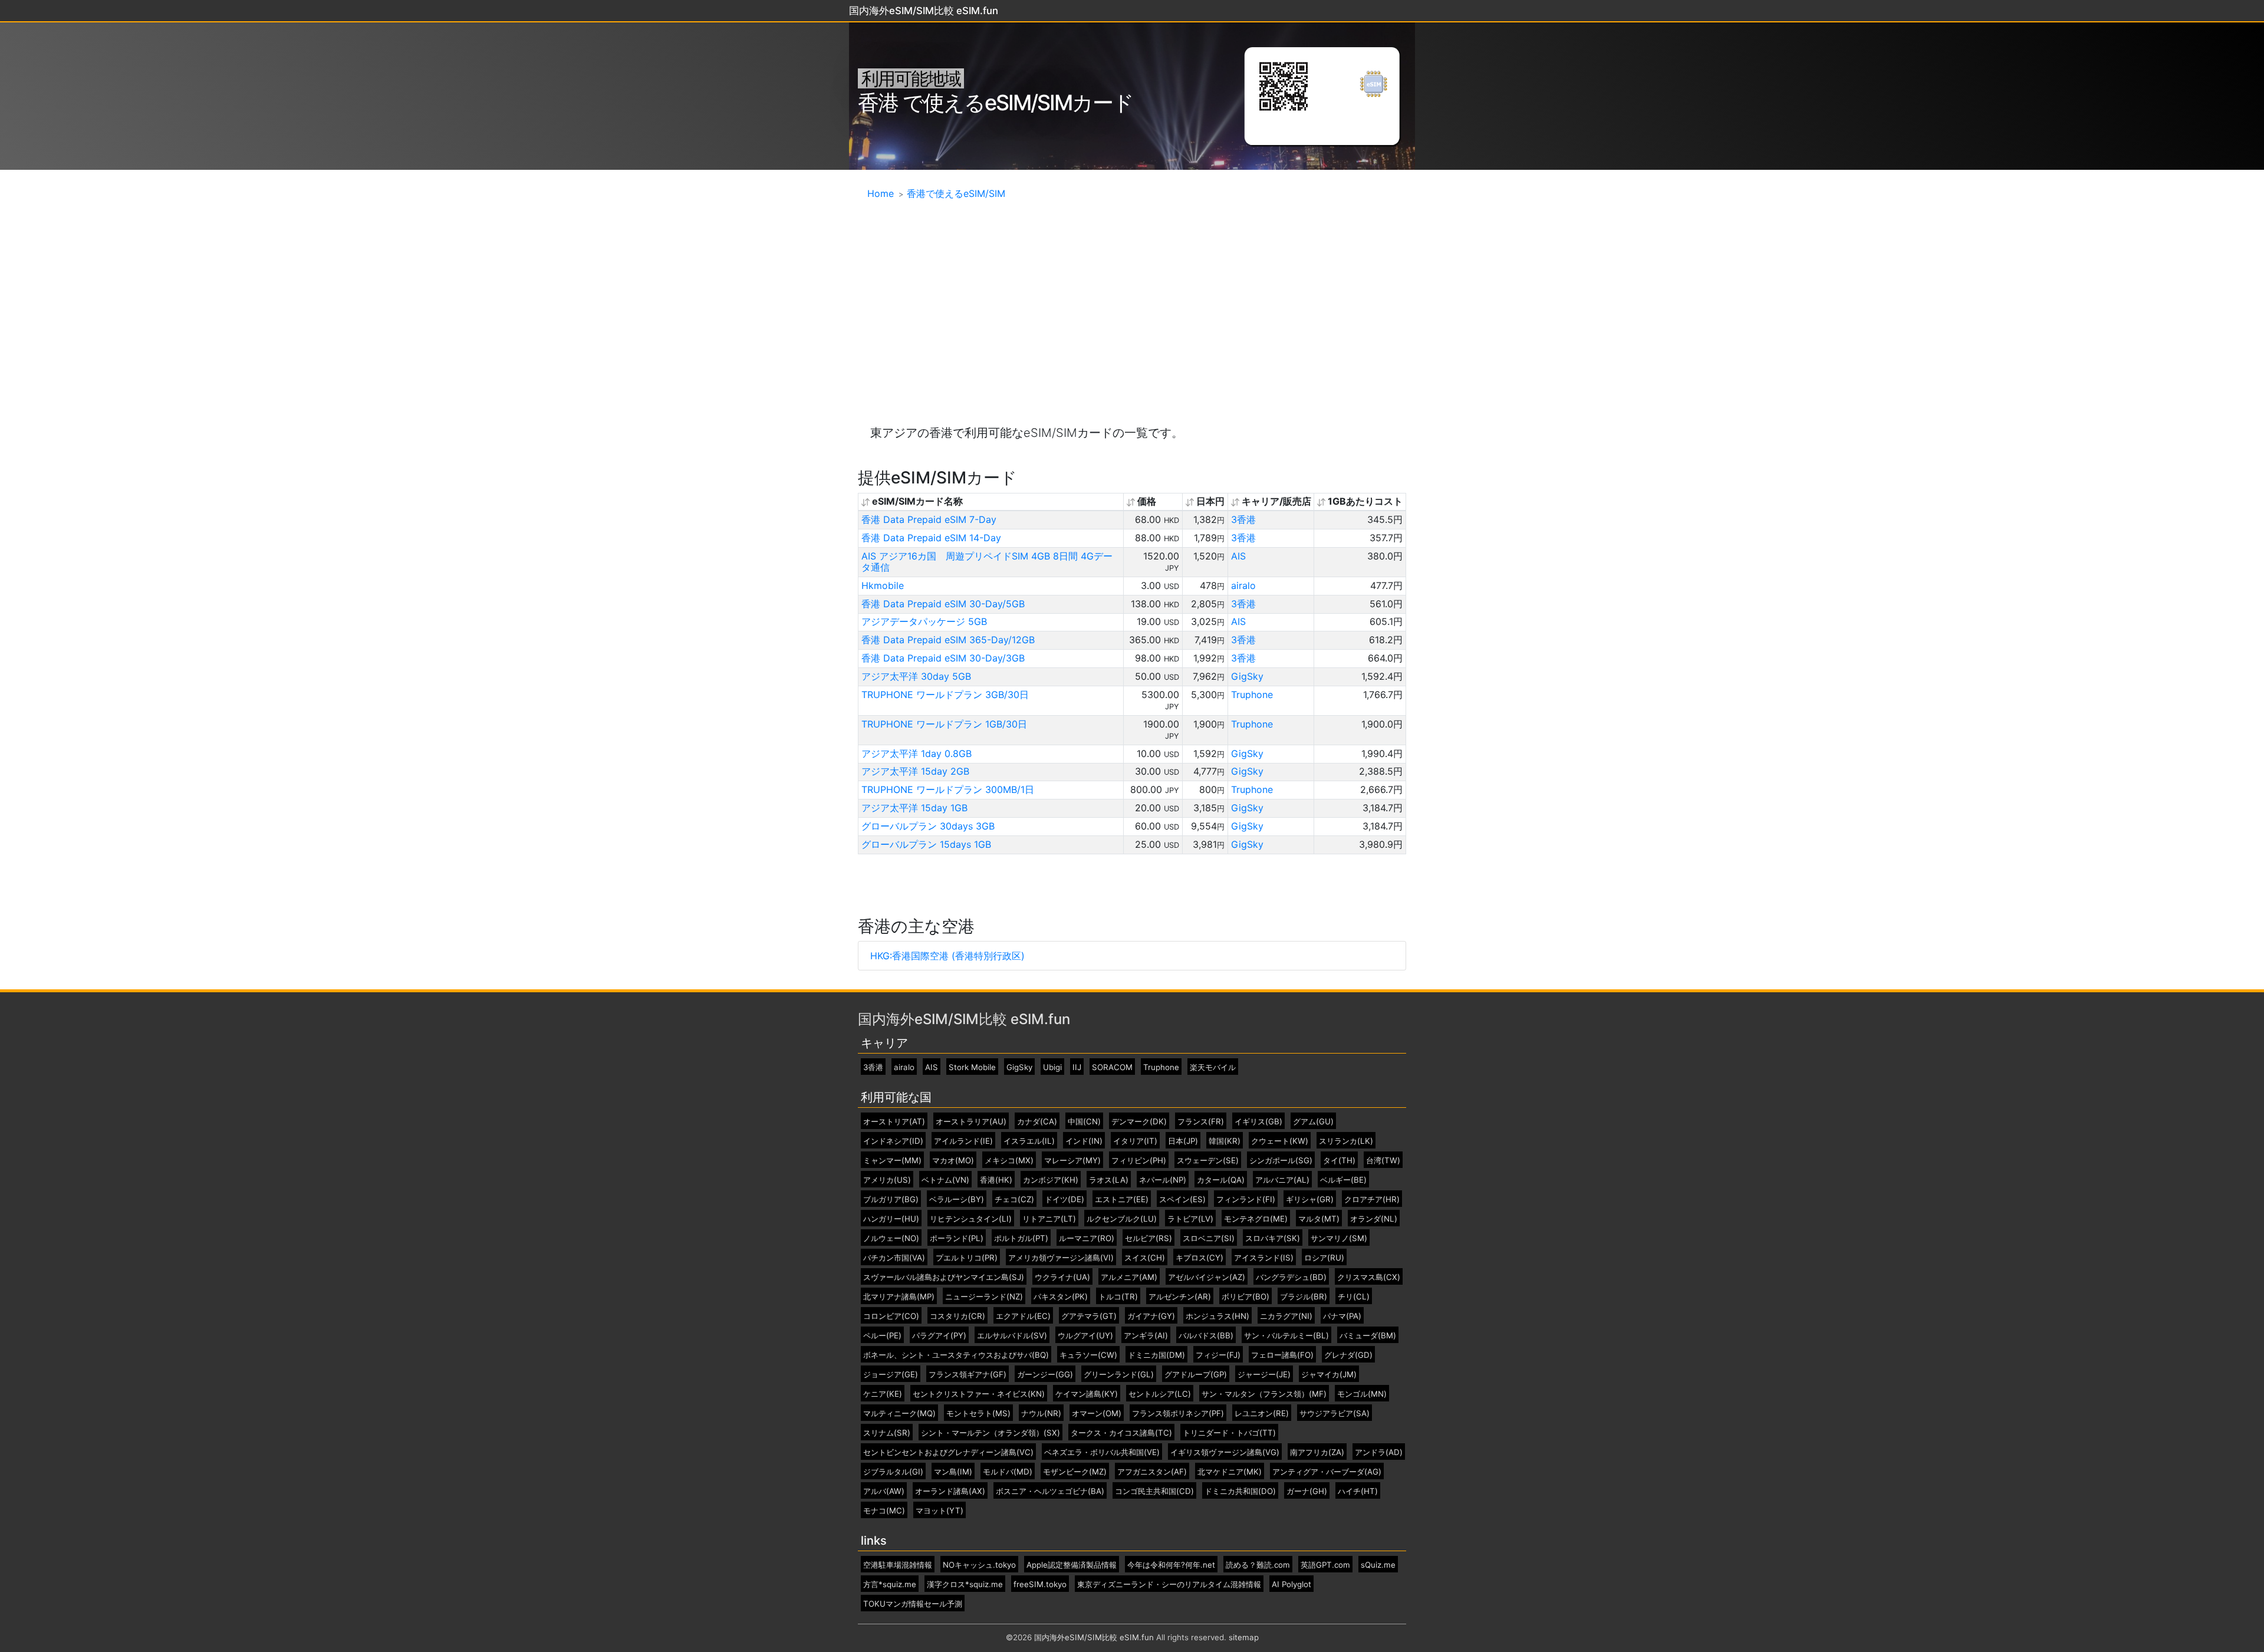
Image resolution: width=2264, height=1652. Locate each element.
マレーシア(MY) (1072, 1161)
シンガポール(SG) (1281, 1161)
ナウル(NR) (1041, 1414)
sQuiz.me (1378, 1565)
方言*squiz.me (890, 1584)
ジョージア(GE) (891, 1375)
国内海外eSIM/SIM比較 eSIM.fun (964, 1019)
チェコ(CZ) (1014, 1199)
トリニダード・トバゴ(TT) (1229, 1433)
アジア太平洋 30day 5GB (916, 676)
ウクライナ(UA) (1062, 1277)
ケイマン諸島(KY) (1087, 1394)
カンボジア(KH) (1051, 1180)
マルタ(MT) (1319, 1219)
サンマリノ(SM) (1339, 1238)
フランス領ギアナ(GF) (968, 1375)
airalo (1243, 585)
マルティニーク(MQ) (899, 1414)
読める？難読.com (1258, 1565)
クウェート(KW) (1280, 1141)
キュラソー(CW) (1088, 1355)
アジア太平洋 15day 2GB (915, 771)
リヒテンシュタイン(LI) (971, 1219)
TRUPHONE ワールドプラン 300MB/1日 (948, 789)
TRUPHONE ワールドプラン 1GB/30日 (944, 724)
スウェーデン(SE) (1208, 1161)
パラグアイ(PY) (939, 1336)
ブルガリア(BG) (891, 1199)
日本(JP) (1183, 1141)
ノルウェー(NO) (891, 1238)
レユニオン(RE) (1262, 1414)
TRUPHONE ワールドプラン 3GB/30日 (945, 695)
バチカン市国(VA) (894, 1258)
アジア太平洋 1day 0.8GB (917, 753)
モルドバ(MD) (1008, 1472)
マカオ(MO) (953, 1161)
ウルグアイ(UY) (1085, 1336)
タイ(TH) (1339, 1161)
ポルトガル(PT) (1021, 1238)
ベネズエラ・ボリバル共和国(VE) (1102, 1452)
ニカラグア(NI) (1286, 1316)
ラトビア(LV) (1190, 1219)
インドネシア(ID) (893, 1141)
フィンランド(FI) (1246, 1199)
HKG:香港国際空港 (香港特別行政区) (947, 956)
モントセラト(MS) (978, 1414)
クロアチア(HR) (1372, 1199)
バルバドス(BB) (1206, 1336)
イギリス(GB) (1258, 1122)
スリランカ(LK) (1346, 1141)
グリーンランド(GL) (1119, 1375)
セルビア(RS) (1149, 1238)
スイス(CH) (1145, 1258)
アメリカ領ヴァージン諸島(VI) (1061, 1258)
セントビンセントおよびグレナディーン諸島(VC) (948, 1452)
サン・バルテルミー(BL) (1286, 1336)
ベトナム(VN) (945, 1180)
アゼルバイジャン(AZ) (1207, 1277)
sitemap (1244, 1637)
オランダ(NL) (1374, 1219)
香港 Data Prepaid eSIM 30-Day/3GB (943, 658)
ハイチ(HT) (1358, 1491)
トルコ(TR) (1118, 1297)
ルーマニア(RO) (1087, 1238)
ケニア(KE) (883, 1394)
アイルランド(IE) (963, 1141)
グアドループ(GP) (1196, 1375)
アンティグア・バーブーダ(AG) (1327, 1472)
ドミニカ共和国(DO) (1240, 1491)
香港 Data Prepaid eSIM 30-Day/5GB (943, 604)
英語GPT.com (1325, 1565)
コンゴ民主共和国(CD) (1154, 1491)
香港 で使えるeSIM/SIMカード (996, 103)
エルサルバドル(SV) (1012, 1336)
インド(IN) (1084, 1141)
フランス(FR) (1201, 1122)
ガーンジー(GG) (1045, 1375)
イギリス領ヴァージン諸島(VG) (1225, 1452)
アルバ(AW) (884, 1491)
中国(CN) (1084, 1122)
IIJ (1077, 1067)
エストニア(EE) (1122, 1199)
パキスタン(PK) (1061, 1297)
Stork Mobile (972, 1067)
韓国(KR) (1225, 1141)
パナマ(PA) (1342, 1316)
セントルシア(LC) (1160, 1394)
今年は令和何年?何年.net (1171, 1565)
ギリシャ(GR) (1310, 1199)
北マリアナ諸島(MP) (899, 1297)
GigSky (1247, 676)
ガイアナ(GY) (1151, 1316)
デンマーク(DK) (1139, 1122)
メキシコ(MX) (1009, 1161)
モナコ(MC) (884, 1511)
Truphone (1252, 695)
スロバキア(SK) (1273, 1238)
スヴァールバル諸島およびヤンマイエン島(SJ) (944, 1277)
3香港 (1243, 519)
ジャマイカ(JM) (1329, 1375)
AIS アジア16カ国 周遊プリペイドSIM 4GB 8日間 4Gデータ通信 (987, 562)
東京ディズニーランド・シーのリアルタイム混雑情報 (1169, 1584)
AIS (1238, 556)
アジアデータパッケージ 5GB (924, 621)
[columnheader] (991, 502)
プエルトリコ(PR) (967, 1258)
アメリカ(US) (887, 1180)
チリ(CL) (1354, 1297)
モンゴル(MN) (1362, 1394)
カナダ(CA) (1037, 1122)
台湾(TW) (1383, 1161)
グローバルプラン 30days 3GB (928, 826)
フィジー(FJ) (1218, 1355)
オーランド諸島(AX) (950, 1491)
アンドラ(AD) (1379, 1452)
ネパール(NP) (1163, 1180)
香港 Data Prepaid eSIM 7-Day (929, 519)
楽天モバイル (1213, 1067)
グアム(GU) (1313, 1122)
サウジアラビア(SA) (1335, 1414)
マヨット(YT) (940, 1511)
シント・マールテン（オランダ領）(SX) (990, 1433)
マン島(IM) (953, 1472)
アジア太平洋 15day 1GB (914, 808)
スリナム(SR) (887, 1433)
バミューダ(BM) (1368, 1336)
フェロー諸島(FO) (1282, 1355)
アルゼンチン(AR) (1180, 1297)
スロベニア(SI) (1209, 1238)
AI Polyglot (1291, 1584)
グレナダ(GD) (1348, 1355)
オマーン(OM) (1097, 1414)
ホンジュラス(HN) (1217, 1316)
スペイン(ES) (1182, 1199)
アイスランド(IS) (1264, 1258)
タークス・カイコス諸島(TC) (1121, 1433)
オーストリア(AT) (894, 1122)
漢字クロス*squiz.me (965, 1584)
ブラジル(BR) (1304, 1297)
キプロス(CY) (1200, 1258)
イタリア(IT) (1135, 1141)
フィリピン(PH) (1139, 1161)
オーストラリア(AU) (971, 1122)
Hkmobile (883, 585)
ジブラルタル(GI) (893, 1472)
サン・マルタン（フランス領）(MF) (1264, 1394)
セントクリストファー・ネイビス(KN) (979, 1394)
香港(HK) (996, 1180)
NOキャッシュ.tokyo (979, 1565)
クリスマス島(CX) (1369, 1277)
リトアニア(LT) (1049, 1219)
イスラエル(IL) (1029, 1141)
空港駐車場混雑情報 (898, 1565)
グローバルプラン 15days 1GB (926, 844)
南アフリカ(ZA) (1317, 1452)
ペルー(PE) (882, 1336)
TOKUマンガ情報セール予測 (913, 1604)
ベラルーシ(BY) (957, 1199)
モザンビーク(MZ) (1075, 1472)
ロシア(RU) (1324, 1258)
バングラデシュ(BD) (1291, 1277)
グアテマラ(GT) (1089, 1316)
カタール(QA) (1221, 1180)
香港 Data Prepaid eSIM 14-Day (931, 538)
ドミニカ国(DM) (1156, 1355)
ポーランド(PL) (957, 1238)
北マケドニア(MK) (1230, 1472)
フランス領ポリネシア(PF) (1178, 1414)
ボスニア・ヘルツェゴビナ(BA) (1050, 1491)
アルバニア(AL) (1282, 1180)
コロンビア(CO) (891, 1316)
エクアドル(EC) (1023, 1316)
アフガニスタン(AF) (1152, 1472)
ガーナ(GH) (1307, 1491)
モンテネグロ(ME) (1256, 1219)
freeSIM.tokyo (1040, 1584)
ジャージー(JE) (1264, 1375)
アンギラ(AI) (1146, 1336)
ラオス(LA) (1109, 1180)
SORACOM (1112, 1067)
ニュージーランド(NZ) (984, 1297)
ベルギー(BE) (1343, 1180)
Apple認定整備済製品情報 (1072, 1565)
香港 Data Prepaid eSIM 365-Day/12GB (948, 640)
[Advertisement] (1132, 300)
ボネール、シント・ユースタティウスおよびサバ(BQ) (956, 1355)
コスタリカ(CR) (957, 1316)
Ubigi (1052, 1067)
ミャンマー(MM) (892, 1161)
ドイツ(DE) (1064, 1199)
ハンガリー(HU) (891, 1219)
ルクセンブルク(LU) (1122, 1219)
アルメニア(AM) (1129, 1277)
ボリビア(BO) (1245, 1297)
